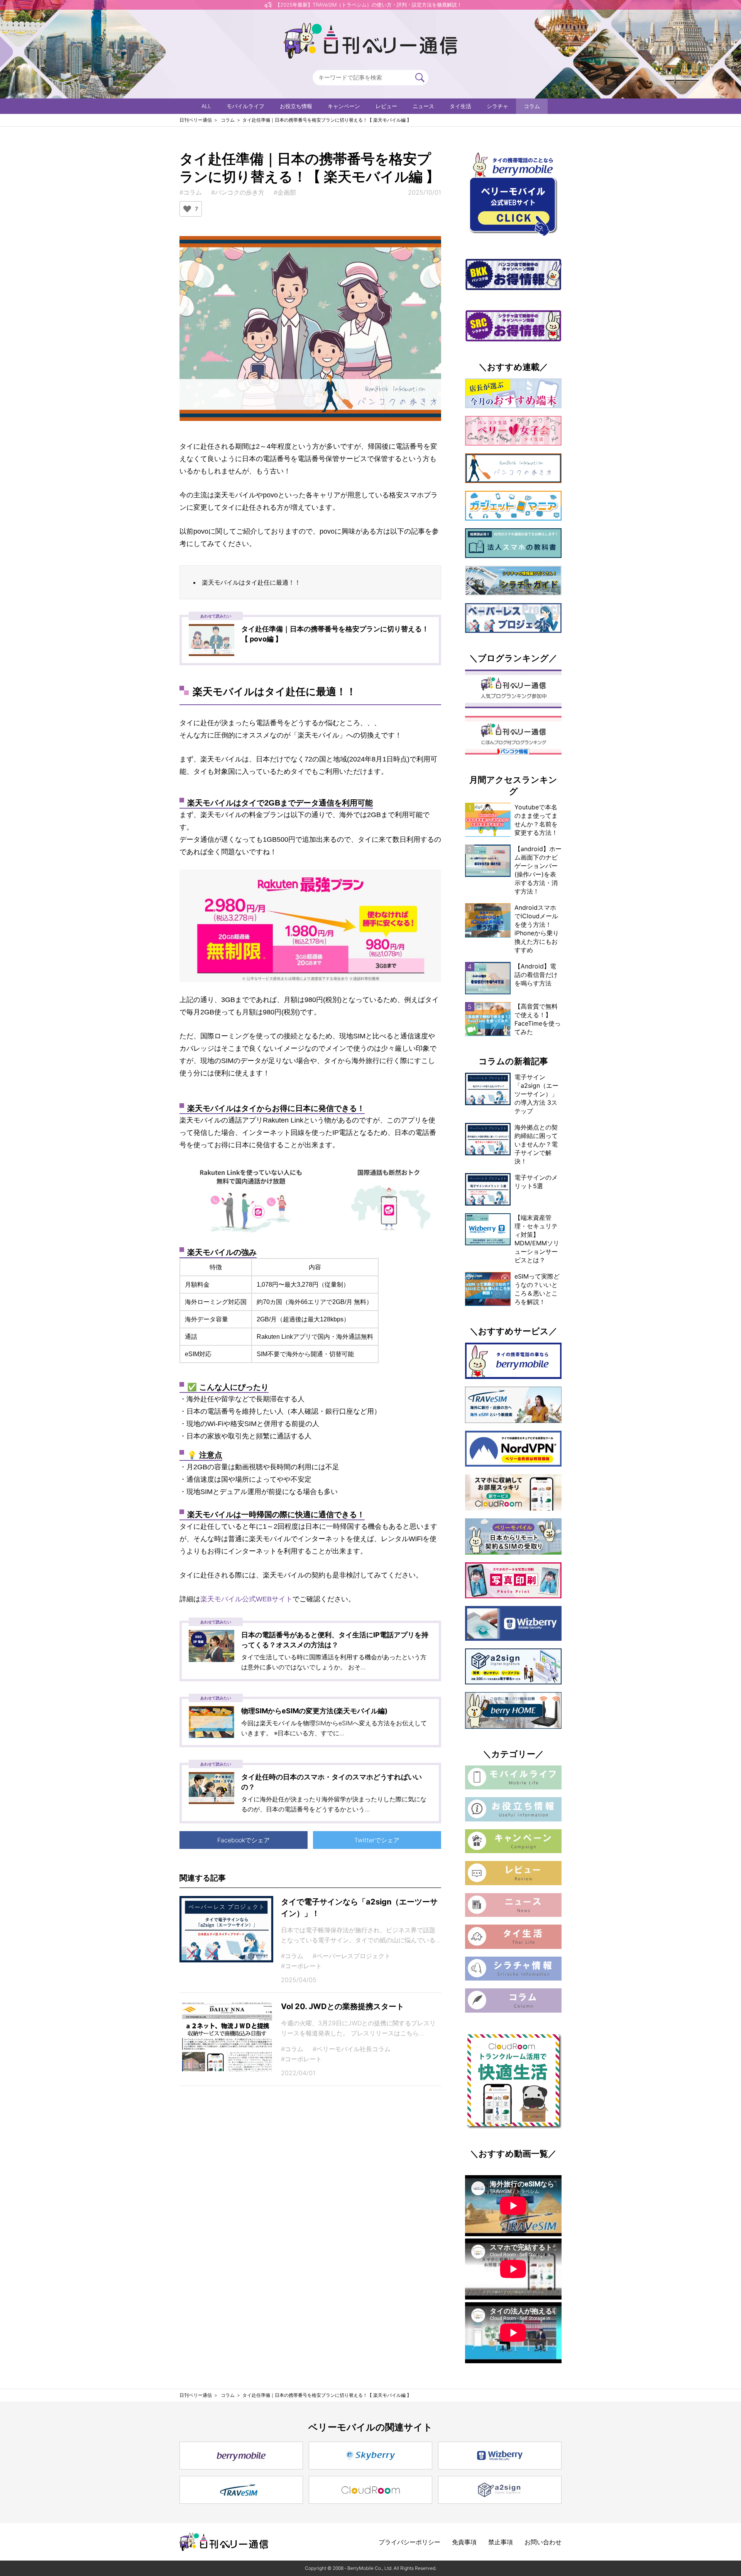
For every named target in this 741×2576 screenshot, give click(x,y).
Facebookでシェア (244, 1840)
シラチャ (497, 106)
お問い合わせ (543, 2542)
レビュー (386, 106)
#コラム (191, 192)
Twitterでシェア (377, 1840)
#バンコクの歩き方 (238, 192)
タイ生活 (460, 106)
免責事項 (464, 2542)
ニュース (423, 106)
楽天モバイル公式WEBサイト (246, 1599)
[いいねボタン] (187, 209)
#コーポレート (301, 1966)
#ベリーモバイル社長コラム (352, 2049)
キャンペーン (344, 106)
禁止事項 (501, 2542)
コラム (532, 106)
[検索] (420, 78)
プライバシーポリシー (409, 2542)
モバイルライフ (245, 106)
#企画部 (285, 192)
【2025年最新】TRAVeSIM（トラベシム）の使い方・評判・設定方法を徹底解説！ (369, 5)
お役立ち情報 (296, 106)
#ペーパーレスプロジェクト (352, 1956)
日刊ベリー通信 (196, 120)
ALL (206, 106)
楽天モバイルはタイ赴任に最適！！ (251, 582)
